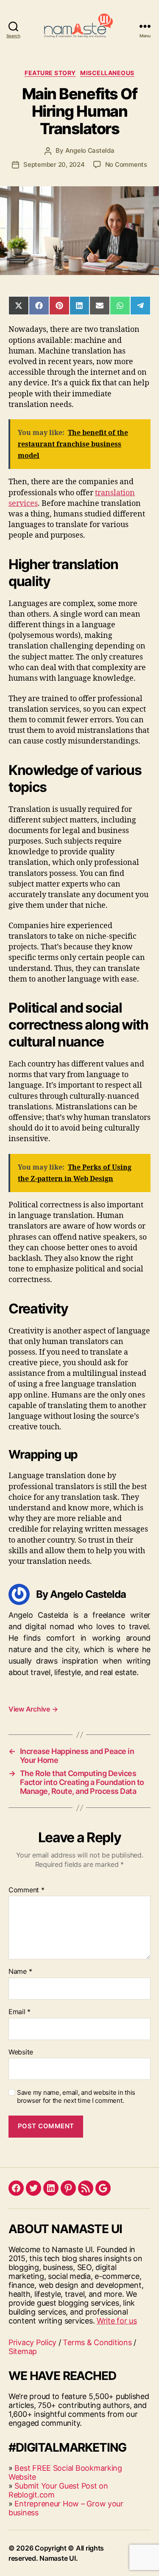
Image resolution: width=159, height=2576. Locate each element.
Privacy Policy (32, 2342)
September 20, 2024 (54, 164)
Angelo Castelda (90, 150)
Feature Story (50, 73)
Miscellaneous (107, 73)
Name (20, 1972)
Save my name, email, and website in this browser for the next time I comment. (76, 2097)
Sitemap (23, 2351)
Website (21, 2052)
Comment (26, 1890)
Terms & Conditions (97, 2342)
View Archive (33, 1709)
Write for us (117, 2321)
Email (20, 2012)
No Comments (126, 164)
